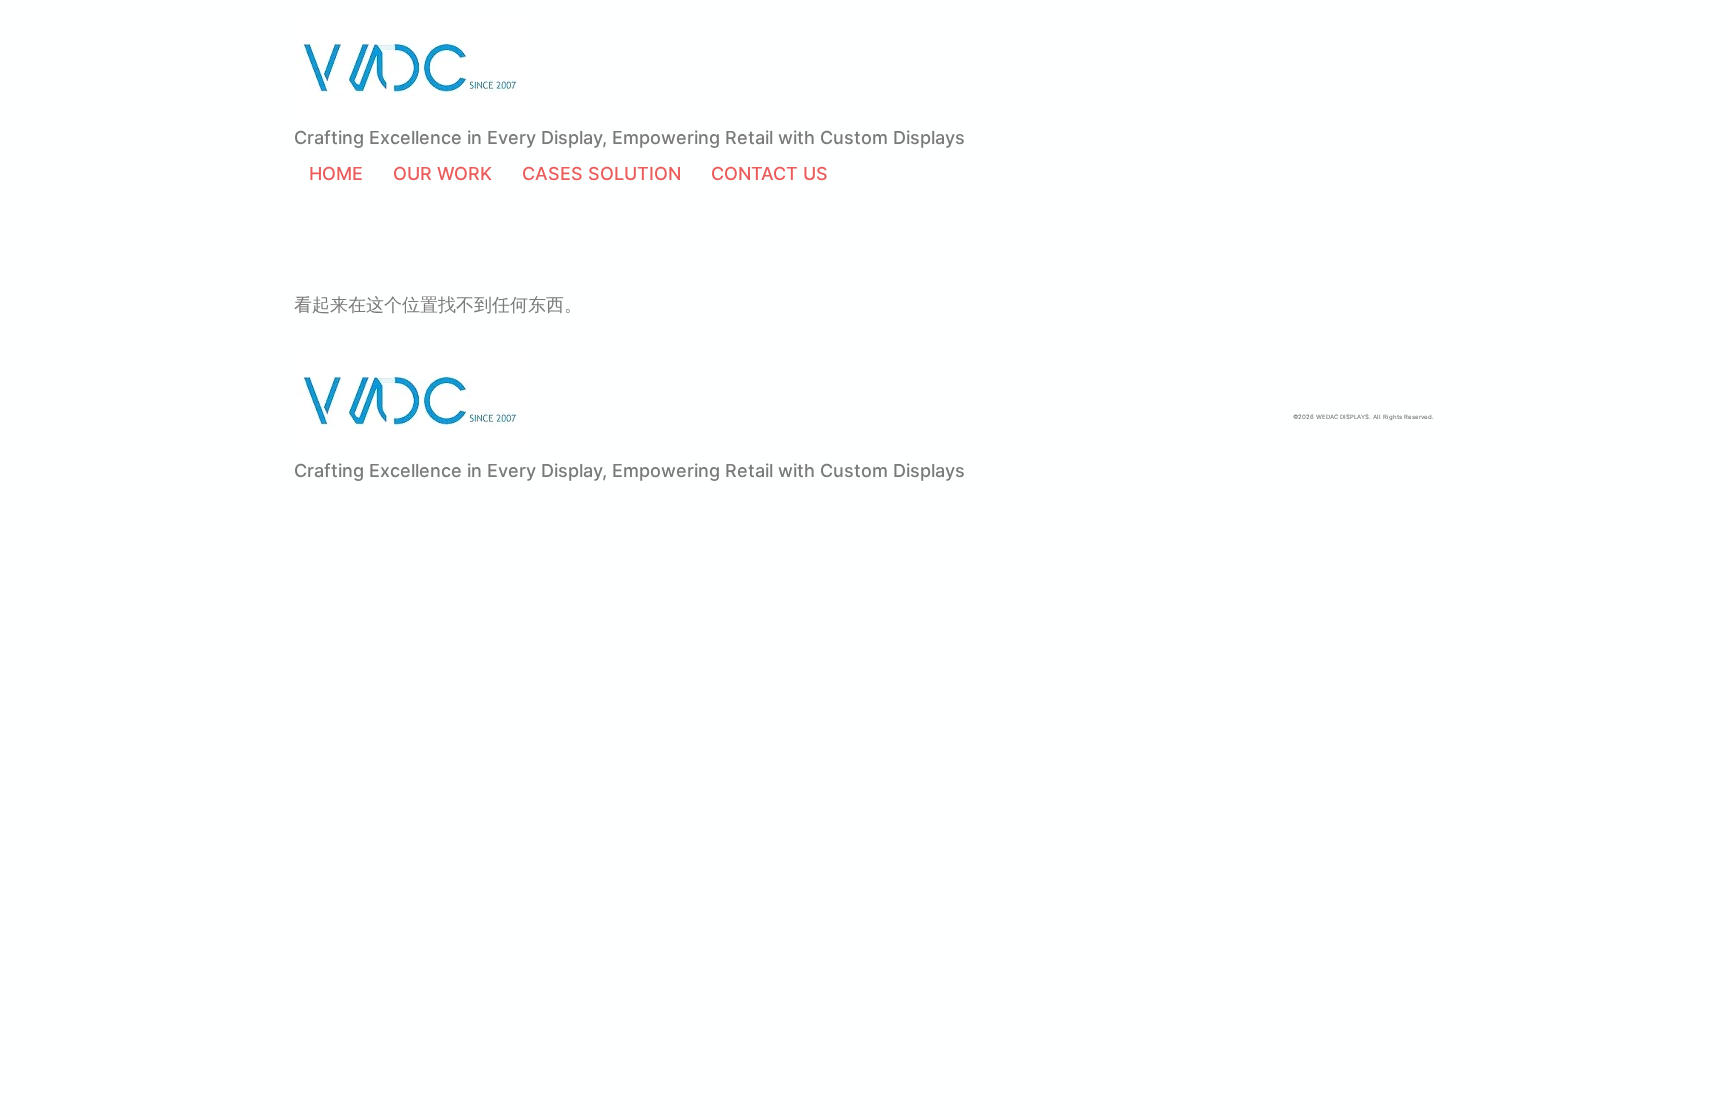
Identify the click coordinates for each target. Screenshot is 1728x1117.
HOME (336, 173)
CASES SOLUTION (601, 173)
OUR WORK (442, 173)
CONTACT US (769, 173)
